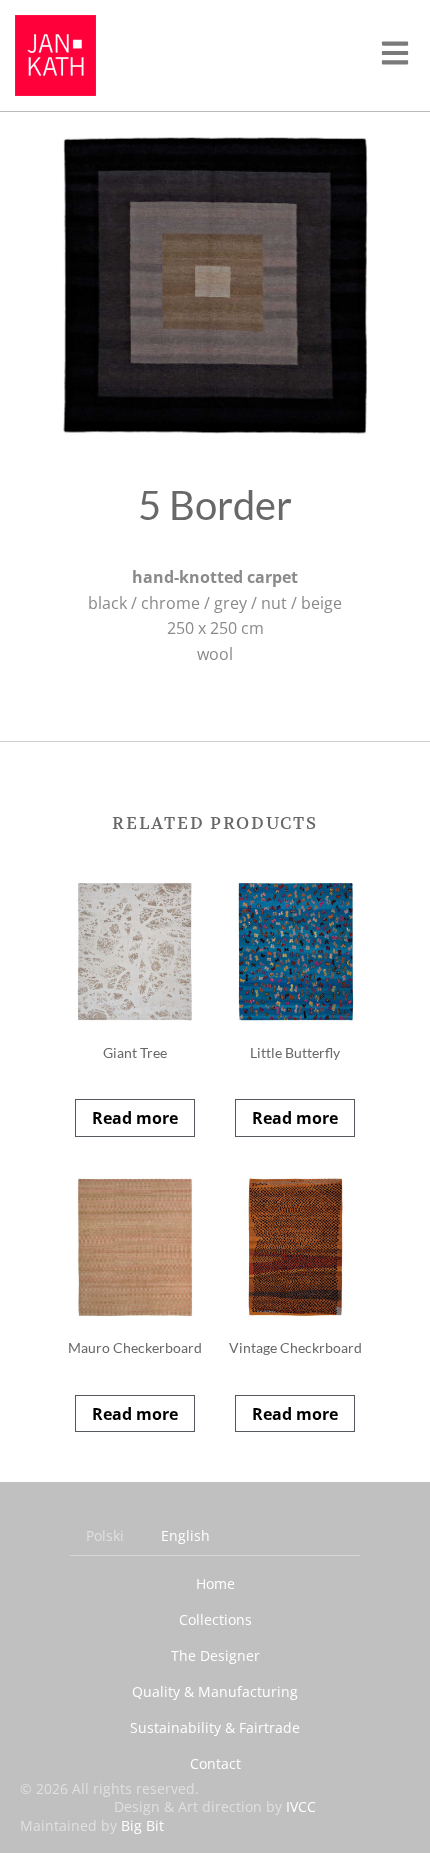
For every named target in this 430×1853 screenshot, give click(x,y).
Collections (215, 1619)
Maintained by (92, 1825)
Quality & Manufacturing (215, 1691)
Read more (135, 1118)
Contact (215, 1763)
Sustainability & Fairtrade (215, 1727)
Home (215, 1583)
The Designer (215, 1655)
